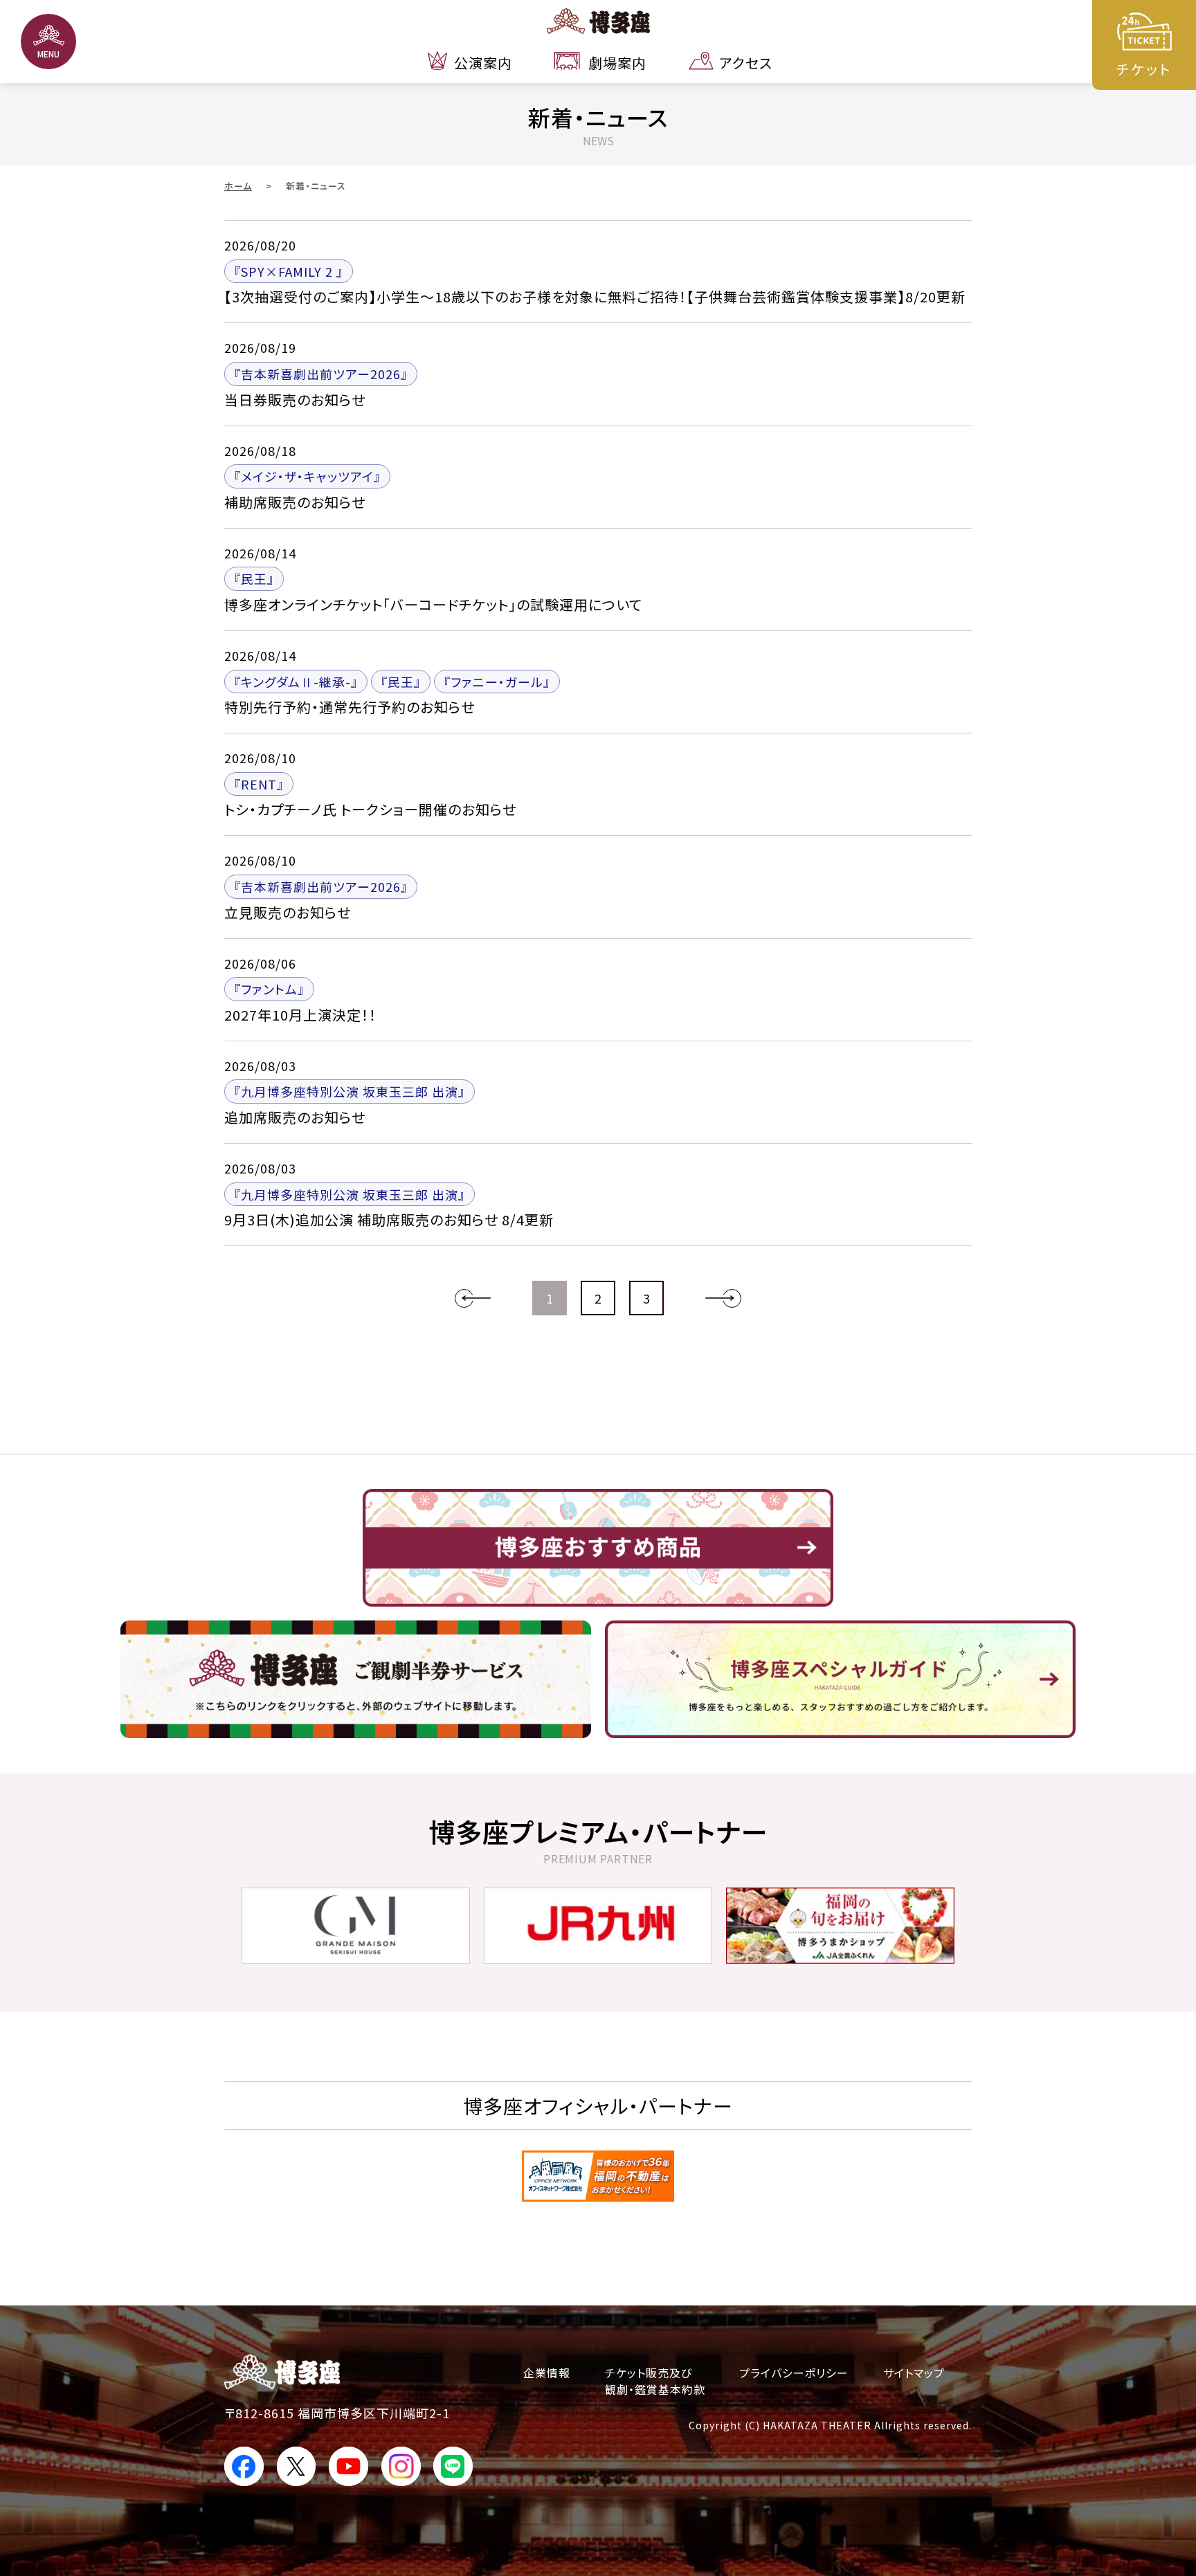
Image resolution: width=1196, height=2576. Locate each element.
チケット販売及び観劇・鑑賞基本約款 (655, 2381)
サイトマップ (914, 2373)
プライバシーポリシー (794, 2373)
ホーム (238, 186)
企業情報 (547, 2373)
